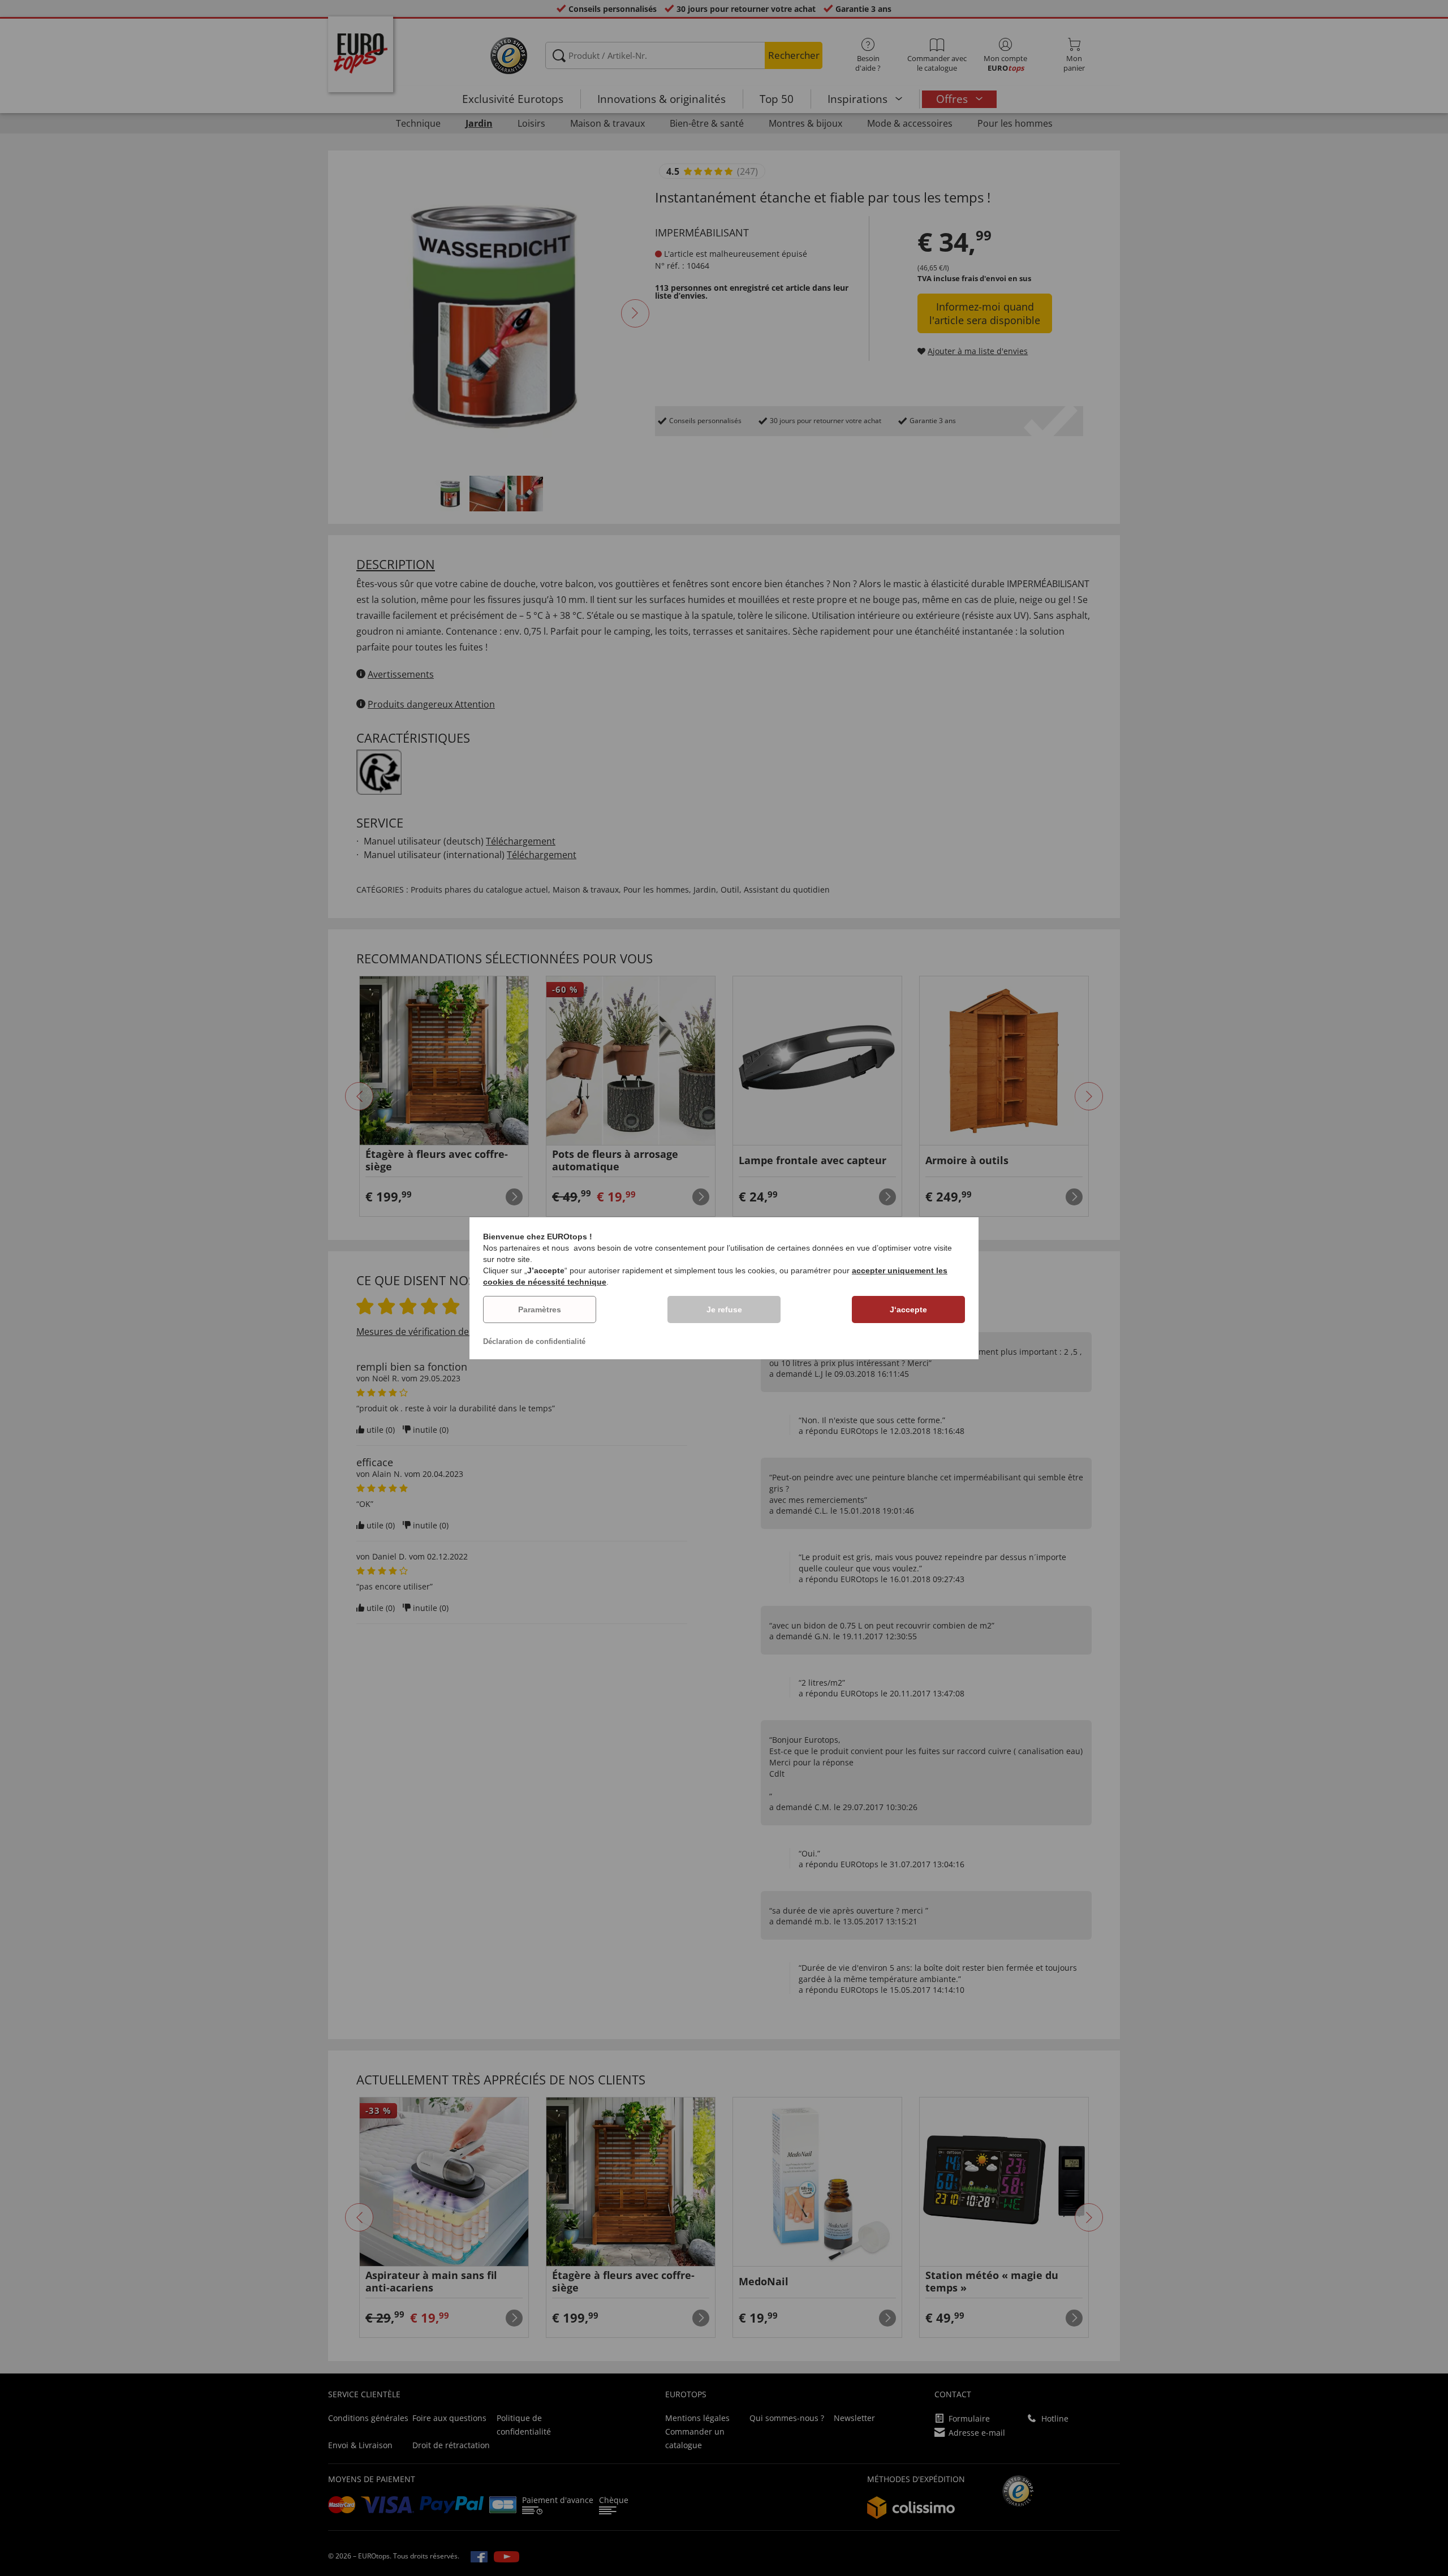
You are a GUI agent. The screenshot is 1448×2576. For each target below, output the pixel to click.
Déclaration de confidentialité (534, 1341)
